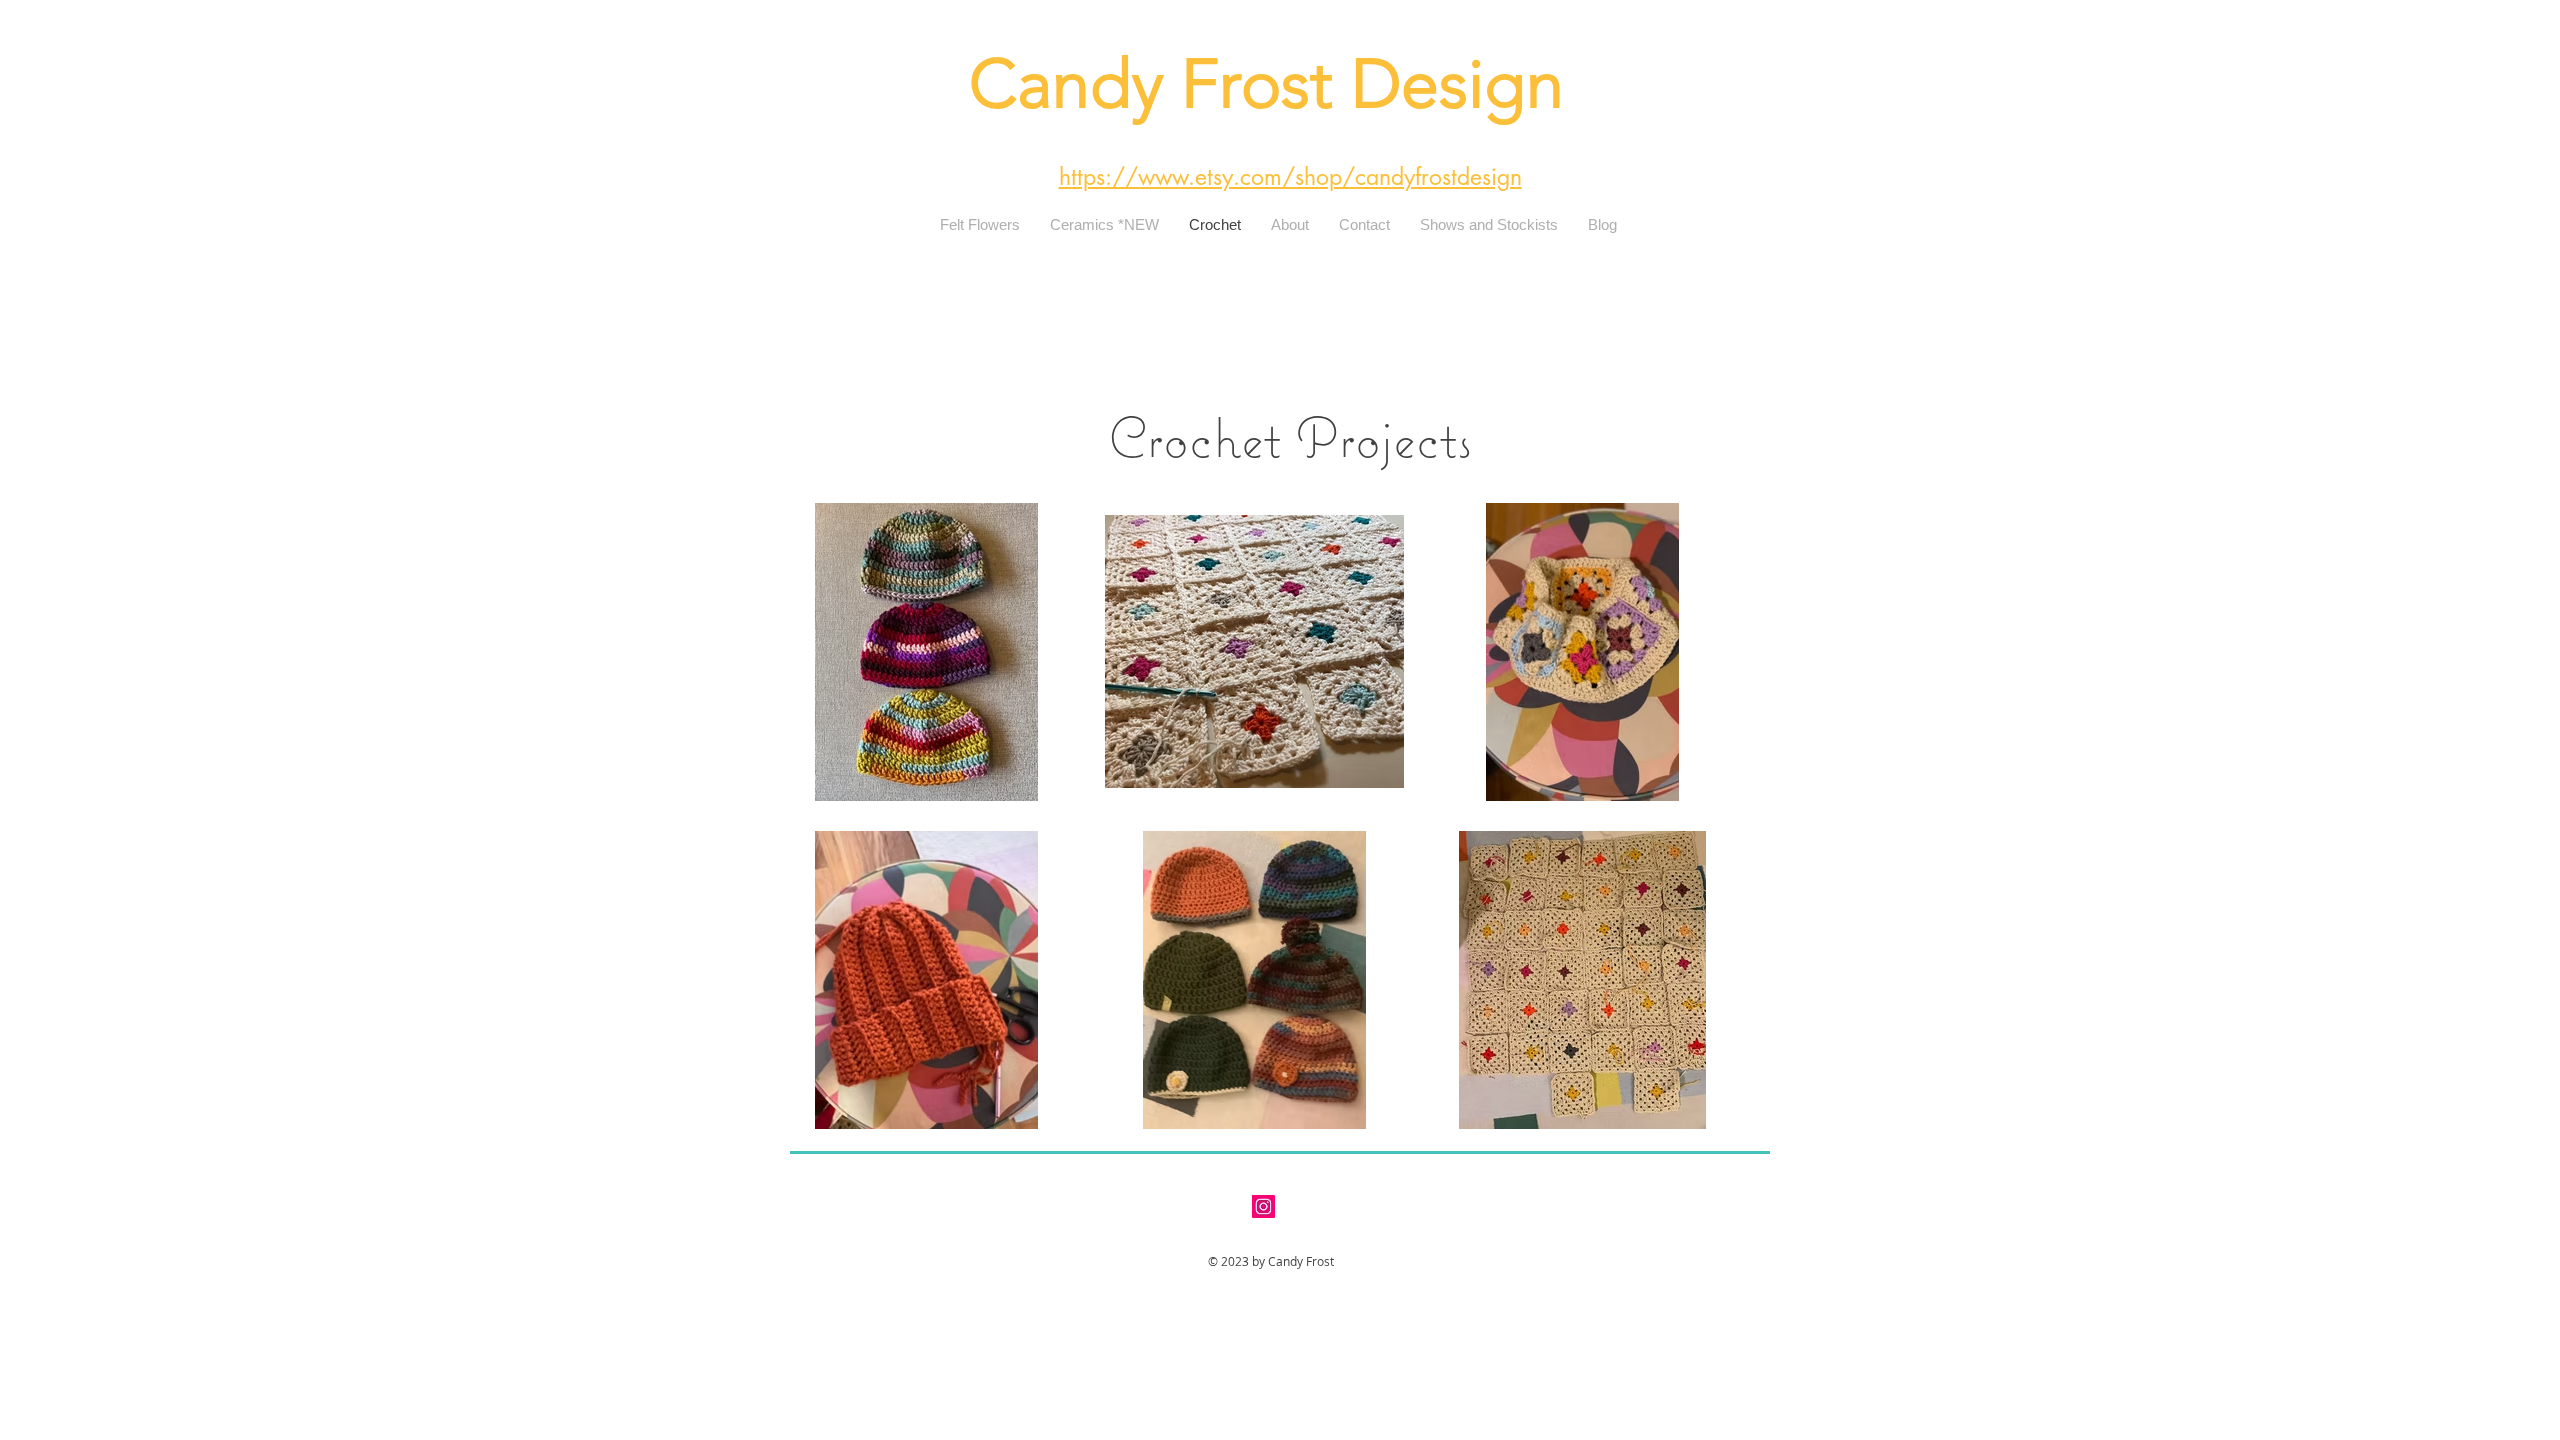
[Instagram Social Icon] (1263, 1206)
